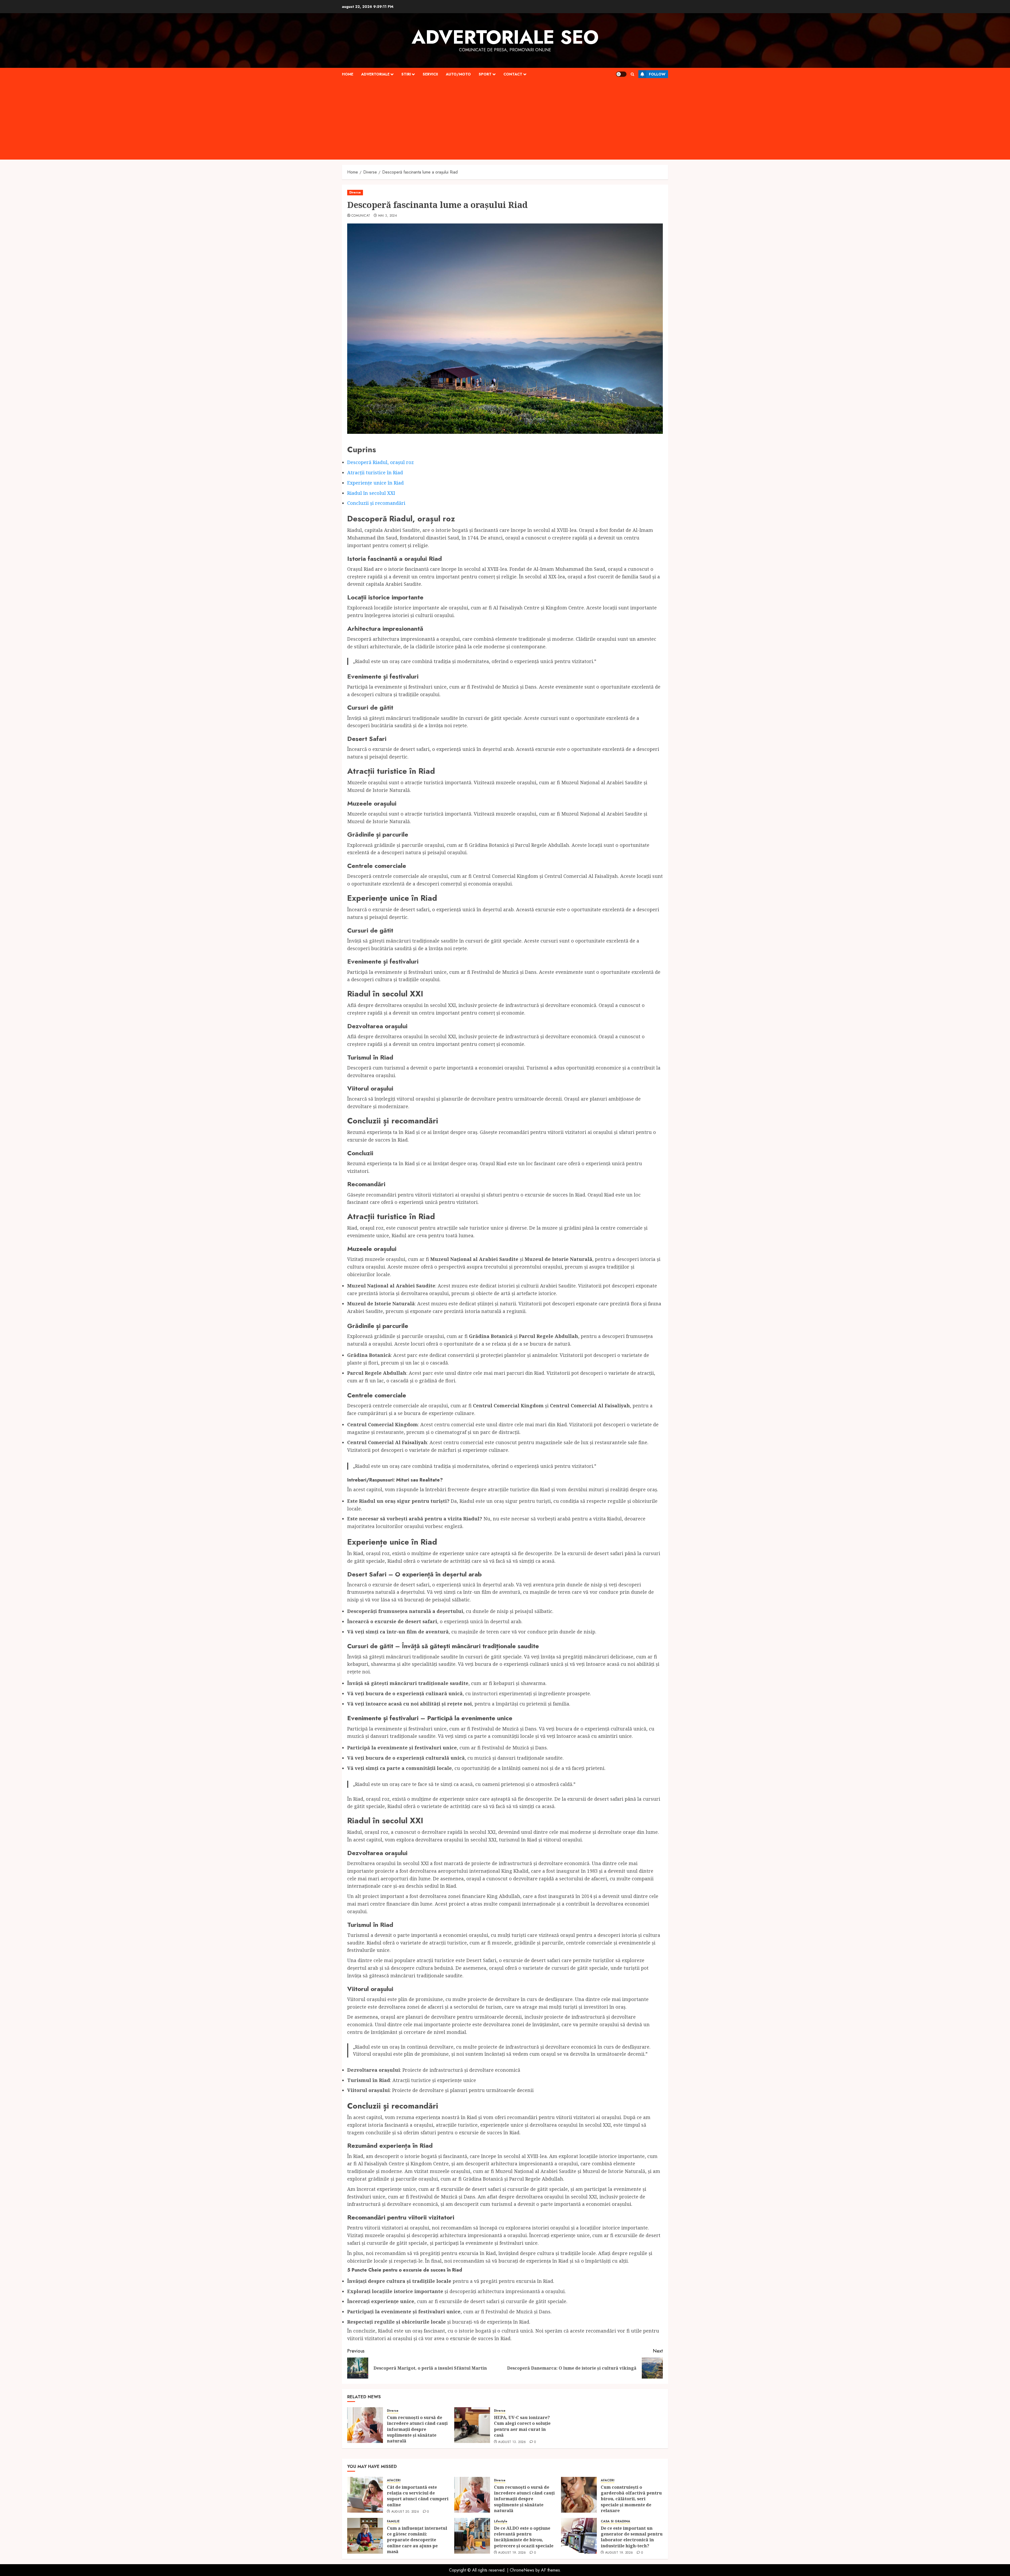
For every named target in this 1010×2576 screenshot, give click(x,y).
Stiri (406, 74)
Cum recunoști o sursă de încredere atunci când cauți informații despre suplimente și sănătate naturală (417, 2429)
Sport (485, 74)
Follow (657, 74)
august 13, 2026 (512, 2442)
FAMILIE (393, 2521)
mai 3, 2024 (388, 216)
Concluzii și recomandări (376, 503)
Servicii (430, 74)
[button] (632, 74)
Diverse (355, 192)
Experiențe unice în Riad (375, 483)
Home (348, 74)
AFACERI (394, 2480)
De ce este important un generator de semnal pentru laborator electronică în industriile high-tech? (632, 2537)
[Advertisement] (505, 120)
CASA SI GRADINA (615, 2521)
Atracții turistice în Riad (375, 472)
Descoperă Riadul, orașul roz (380, 462)
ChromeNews (522, 2570)
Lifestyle (501, 2521)
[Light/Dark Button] (621, 74)
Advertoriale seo (505, 37)
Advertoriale (375, 74)
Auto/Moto (458, 74)
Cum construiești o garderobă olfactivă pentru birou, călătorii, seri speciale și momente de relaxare (631, 2499)
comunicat (361, 216)
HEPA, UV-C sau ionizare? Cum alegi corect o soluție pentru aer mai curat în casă (522, 2426)
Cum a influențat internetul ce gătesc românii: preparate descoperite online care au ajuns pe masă (417, 2540)
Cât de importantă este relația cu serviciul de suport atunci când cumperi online (418, 2496)
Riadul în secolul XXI (371, 493)
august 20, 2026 (405, 2512)
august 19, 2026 (512, 2553)
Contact (513, 74)
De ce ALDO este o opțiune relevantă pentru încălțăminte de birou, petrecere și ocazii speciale (524, 2537)
